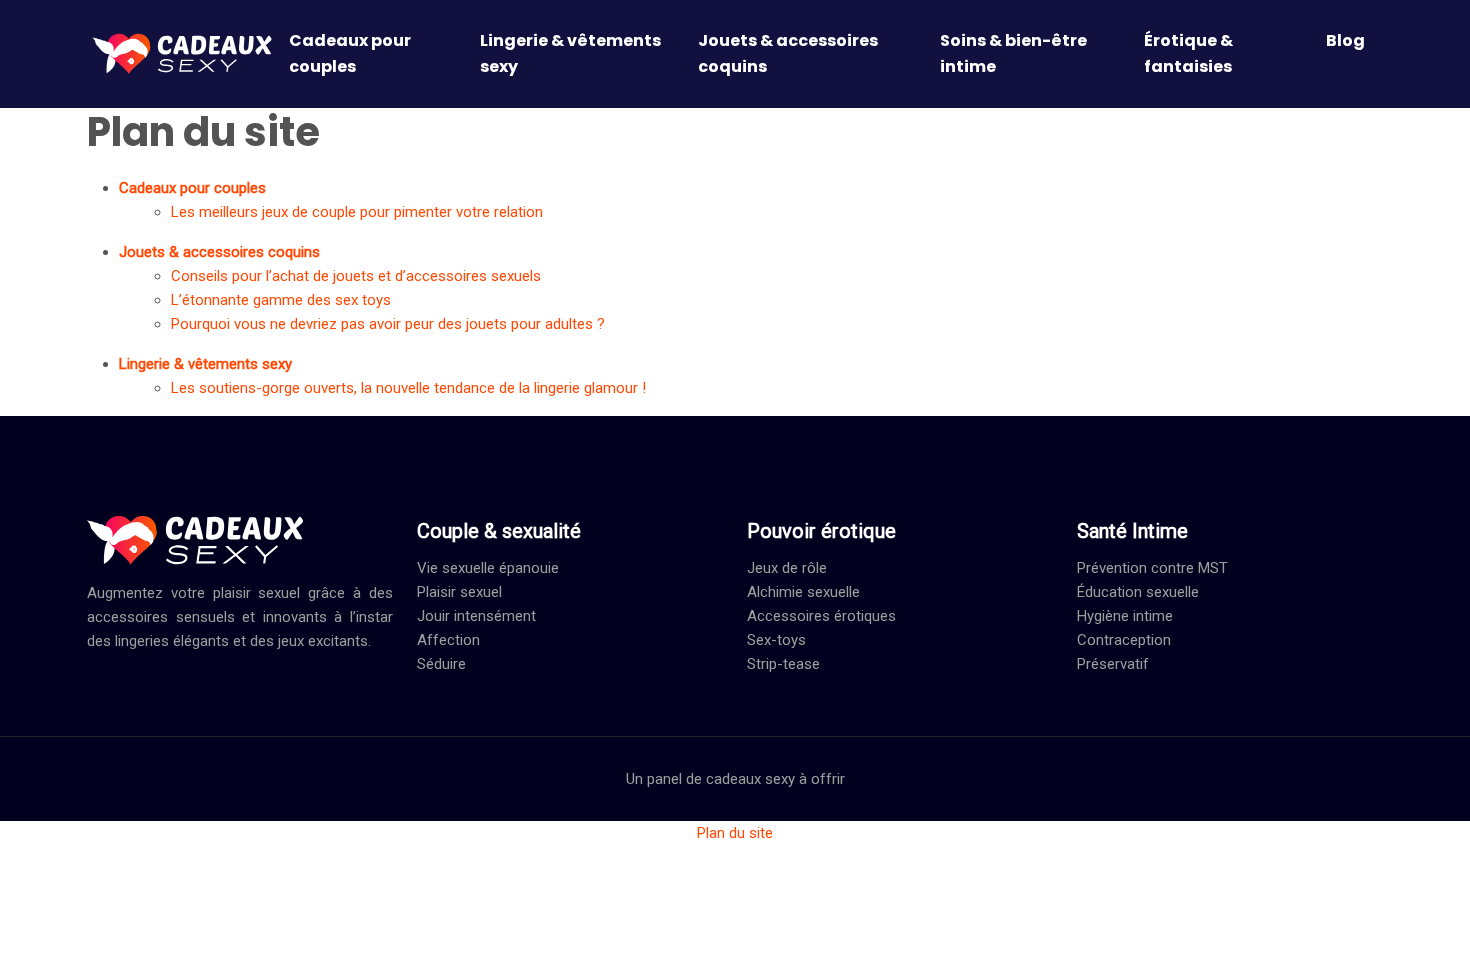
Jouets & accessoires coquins (788, 53)
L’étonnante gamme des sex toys (281, 300)
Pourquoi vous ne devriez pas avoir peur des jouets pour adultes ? (388, 324)
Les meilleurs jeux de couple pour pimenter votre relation (357, 212)
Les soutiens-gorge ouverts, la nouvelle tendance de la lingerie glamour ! (408, 388)
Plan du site (735, 833)
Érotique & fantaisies (1188, 53)
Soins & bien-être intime (1013, 53)
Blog (1345, 40)
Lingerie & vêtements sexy (570, 53)
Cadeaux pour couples (350, 53)
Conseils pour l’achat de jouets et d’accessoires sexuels (356, 276)
